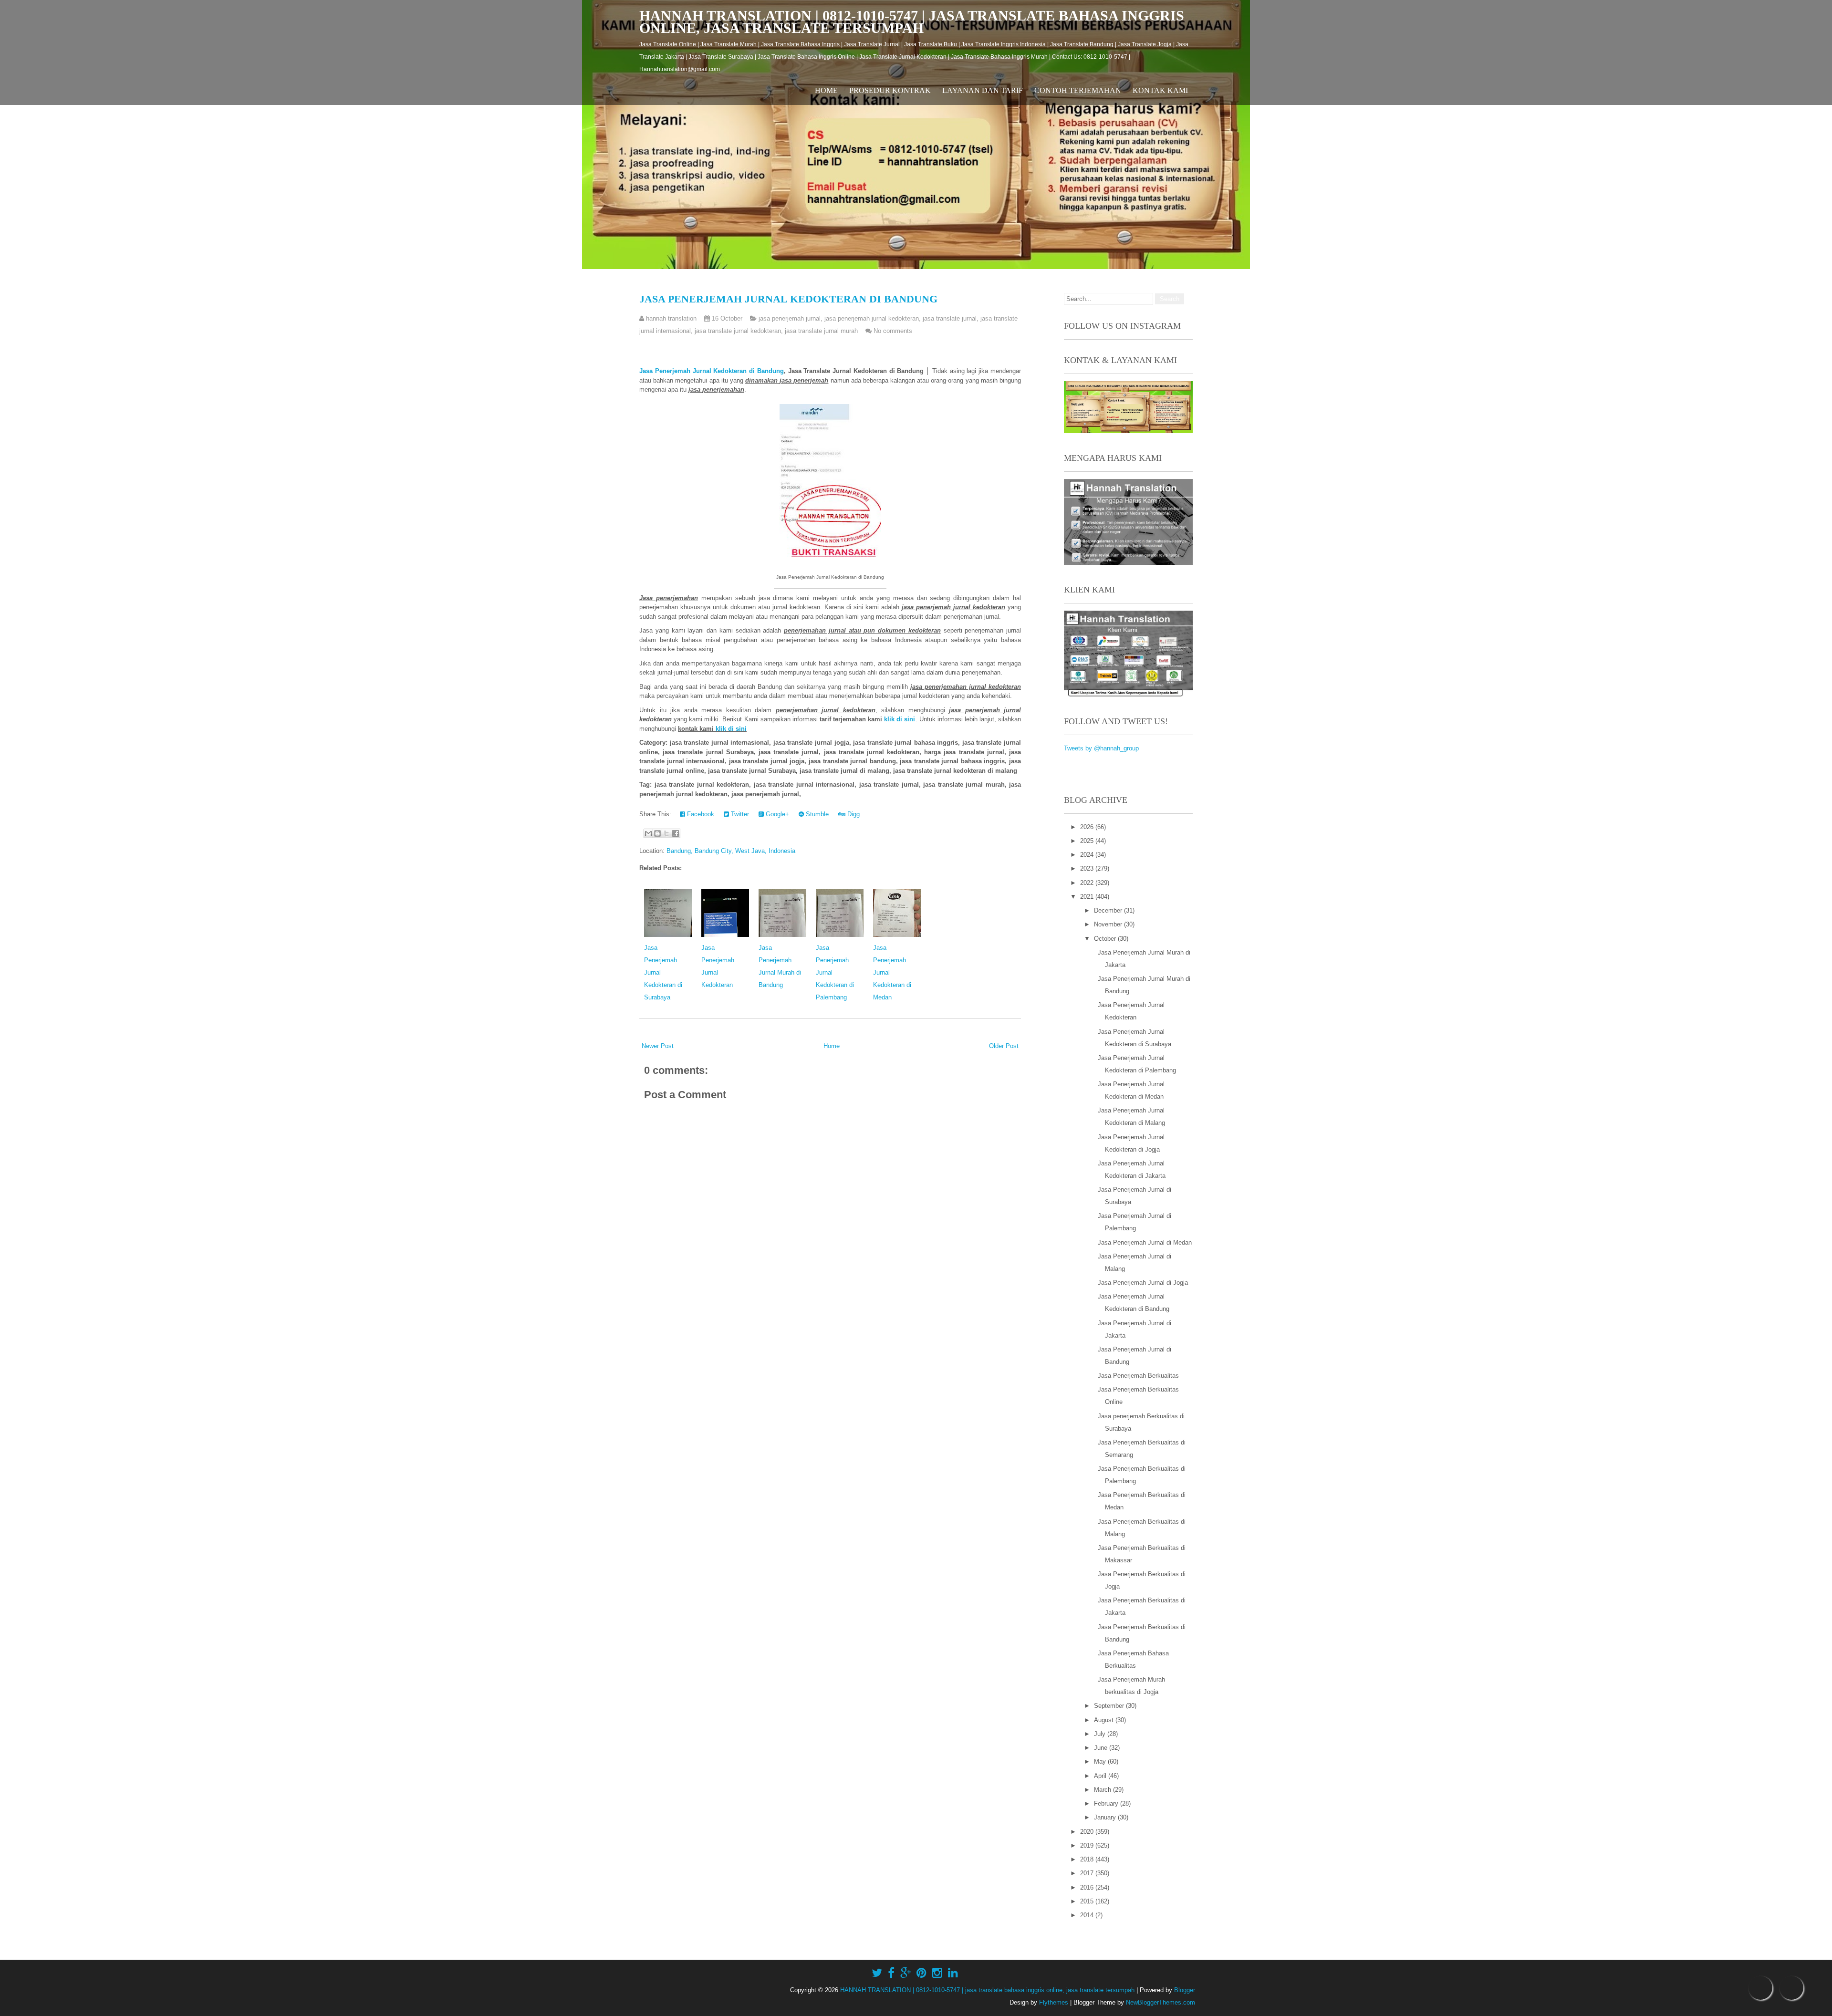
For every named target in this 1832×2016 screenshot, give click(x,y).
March (1103, 1790)
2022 (1088, 883)
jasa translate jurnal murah (821, 331)
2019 (1088, 1845)
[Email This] (648, 833)
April (1101, 1776)
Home (826, 90)
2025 (1088, 841)
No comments (893, 331)
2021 (1088, 897)
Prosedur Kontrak (890, 90)
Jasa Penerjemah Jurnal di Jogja (1143, 1283)
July (1101, 1734)
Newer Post (658, 1046)
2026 (1088, 827)
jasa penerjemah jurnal (790, 318)
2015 (1088, 1901)
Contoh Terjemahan (1078, 90)
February (1107, 1803)
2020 (1088, 1832)
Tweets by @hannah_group (1101, 748)
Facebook (700, 814)
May (1101, 1761)
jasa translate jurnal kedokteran (738, 331)
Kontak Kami (1160, 90)
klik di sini (900, 719)
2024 (1088, 855)
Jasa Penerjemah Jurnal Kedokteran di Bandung (788, 299)
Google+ (776, 814)
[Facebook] (891, 1973)
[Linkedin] (953, 1973)
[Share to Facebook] (676, 833)
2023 (1088, 868)
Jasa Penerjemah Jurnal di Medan (1145, 1242)
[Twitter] (877, 1973)
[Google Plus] (906, 1973)
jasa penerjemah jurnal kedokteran (872, 318)
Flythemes (1054, 2002)
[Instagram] (937, 1973)
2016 (1088, 1887)
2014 (1088, 1915)
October (1106, 939)
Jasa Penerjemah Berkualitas (1138, 1376)
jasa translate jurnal (950, 318)
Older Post (1004, 1046)
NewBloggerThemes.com (1161, 2002)
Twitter (739, 814)
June (1102, 1748)
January (1106, 1817)
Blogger (1185, 1990)
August (1105, 1720)
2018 (1088, 1859)
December (1109, 910)
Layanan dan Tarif (983, 90)
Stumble (816, 814)
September (1110, 1706)
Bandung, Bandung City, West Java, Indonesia (731, 851)
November (1109, 924)
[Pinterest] (921, 1973)
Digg (853, 814)
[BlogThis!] (657, 833)
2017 (1088, 1873)
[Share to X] (666, 833)
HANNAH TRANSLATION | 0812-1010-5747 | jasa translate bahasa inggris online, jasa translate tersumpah (912, 22)
